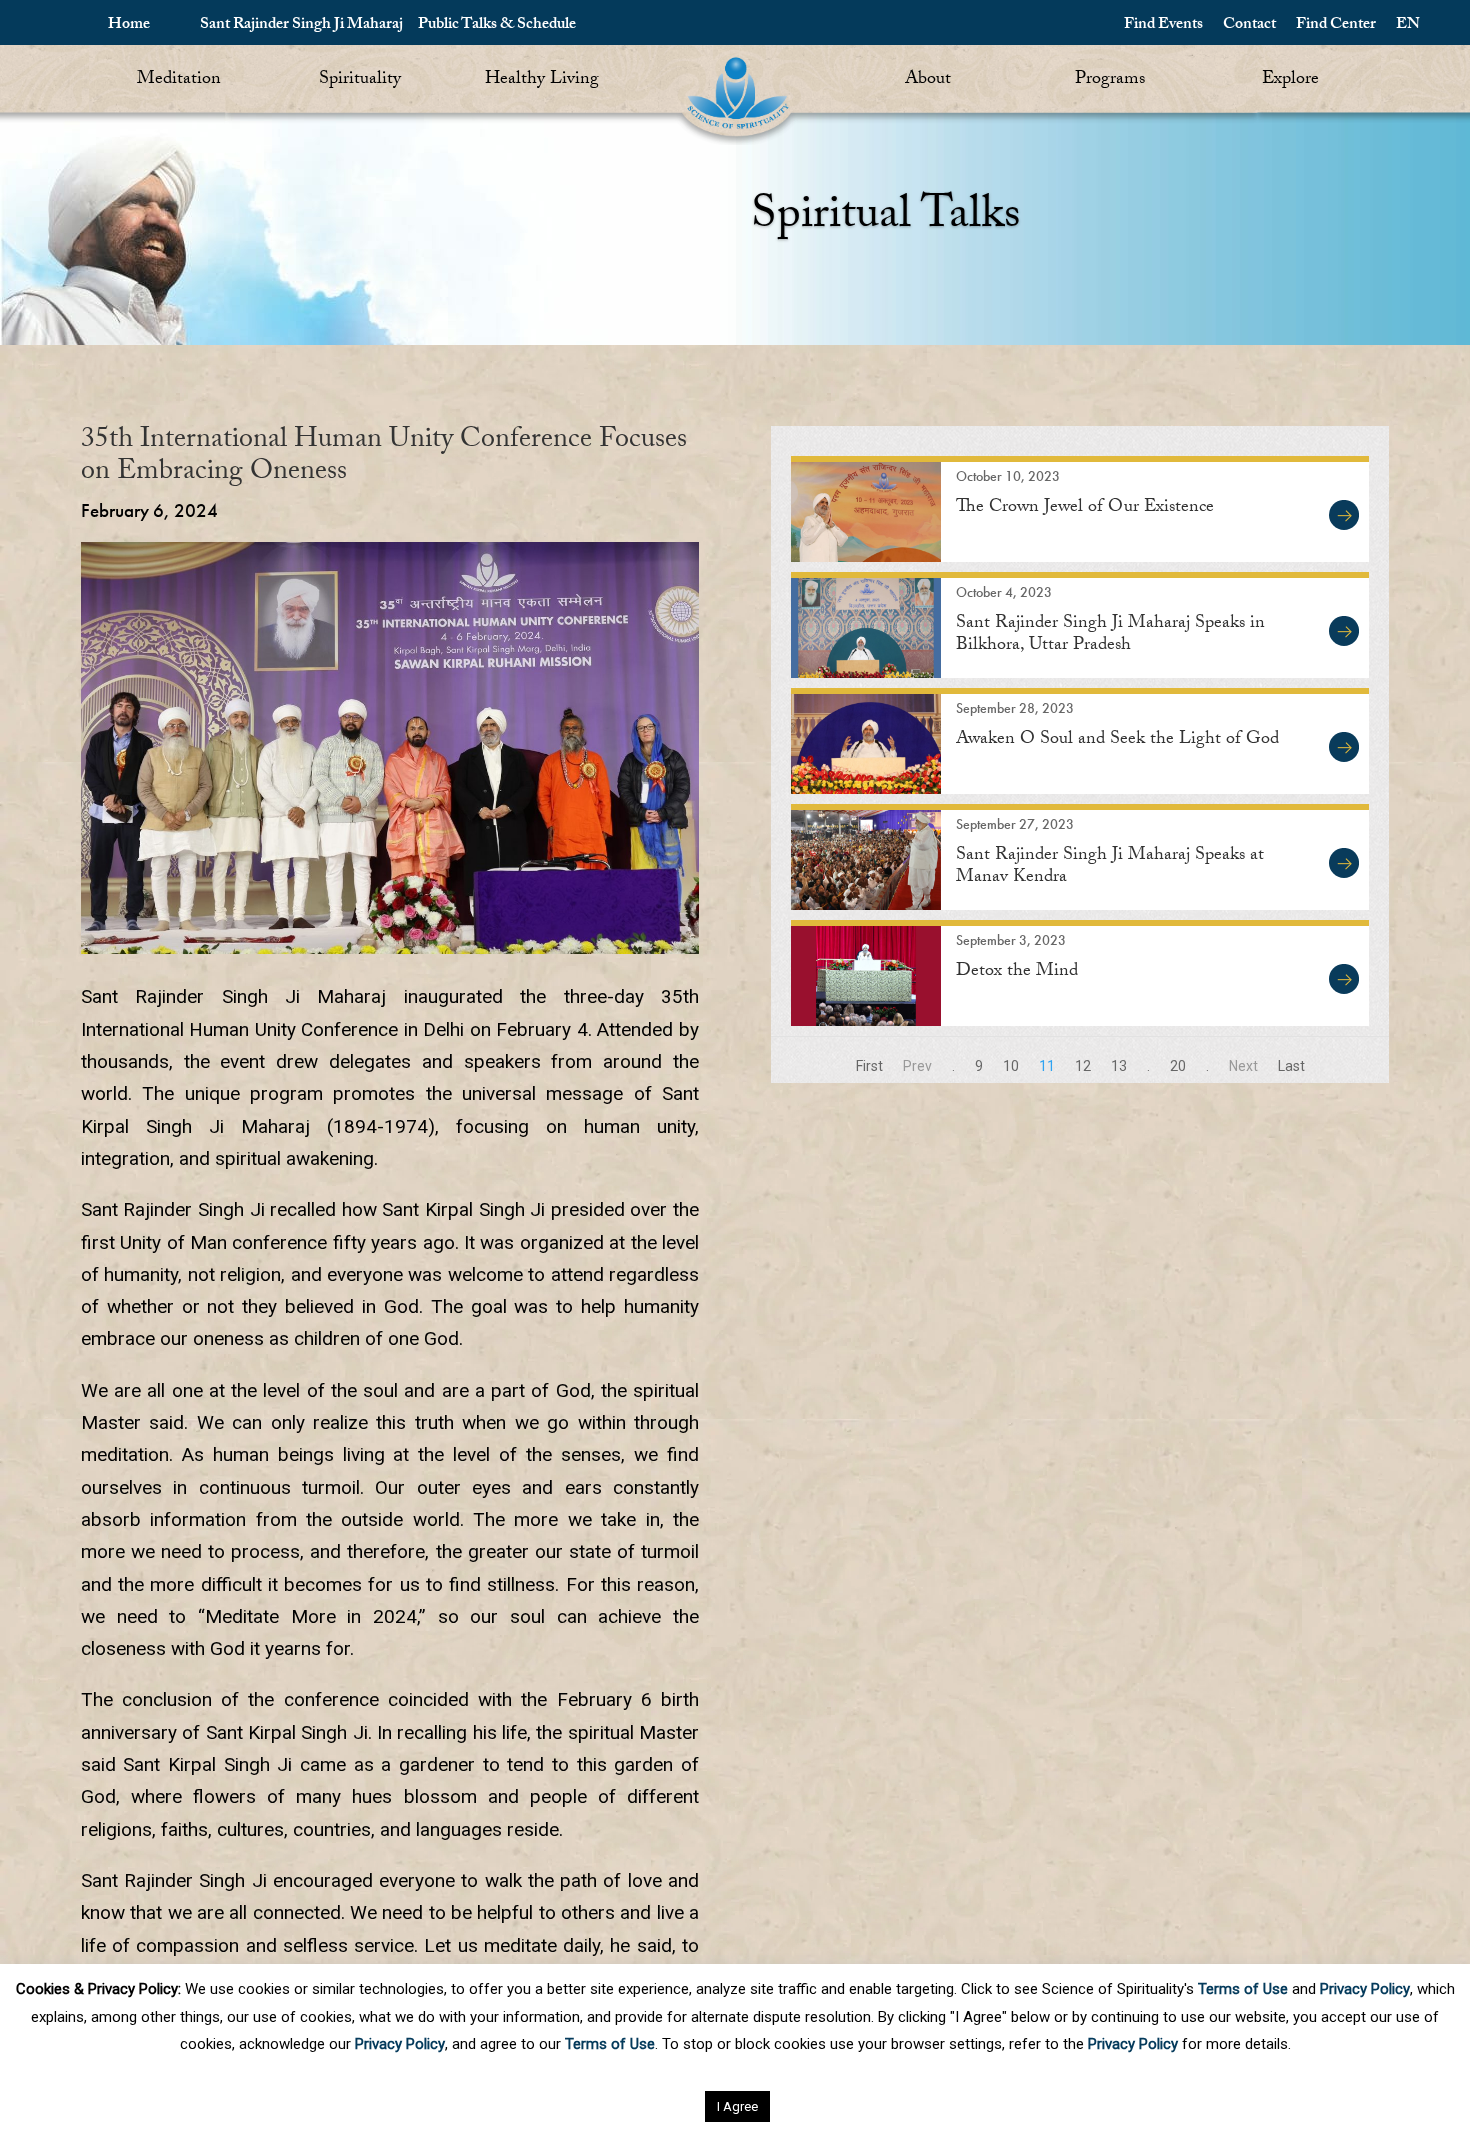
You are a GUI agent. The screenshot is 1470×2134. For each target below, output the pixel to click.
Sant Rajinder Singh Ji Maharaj (301, 25)
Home (129, 25)
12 (1083, 1066)
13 (1119, 1066)
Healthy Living (542, 80)
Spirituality (360, 80)
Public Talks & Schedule (497, 25)
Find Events (1163, 25)
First (869, 1066)
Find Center (1336, 25)
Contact (1249, 25)
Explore (1290, 80)
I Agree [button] (737, 2106)
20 (1178, 1066)
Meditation (179, 80)
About (928, 80)
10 (1011, 1066)
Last (1291, 1066)
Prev (917, 1066)
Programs (1110, 80)
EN (1408, 25)
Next (1243, 1066)
